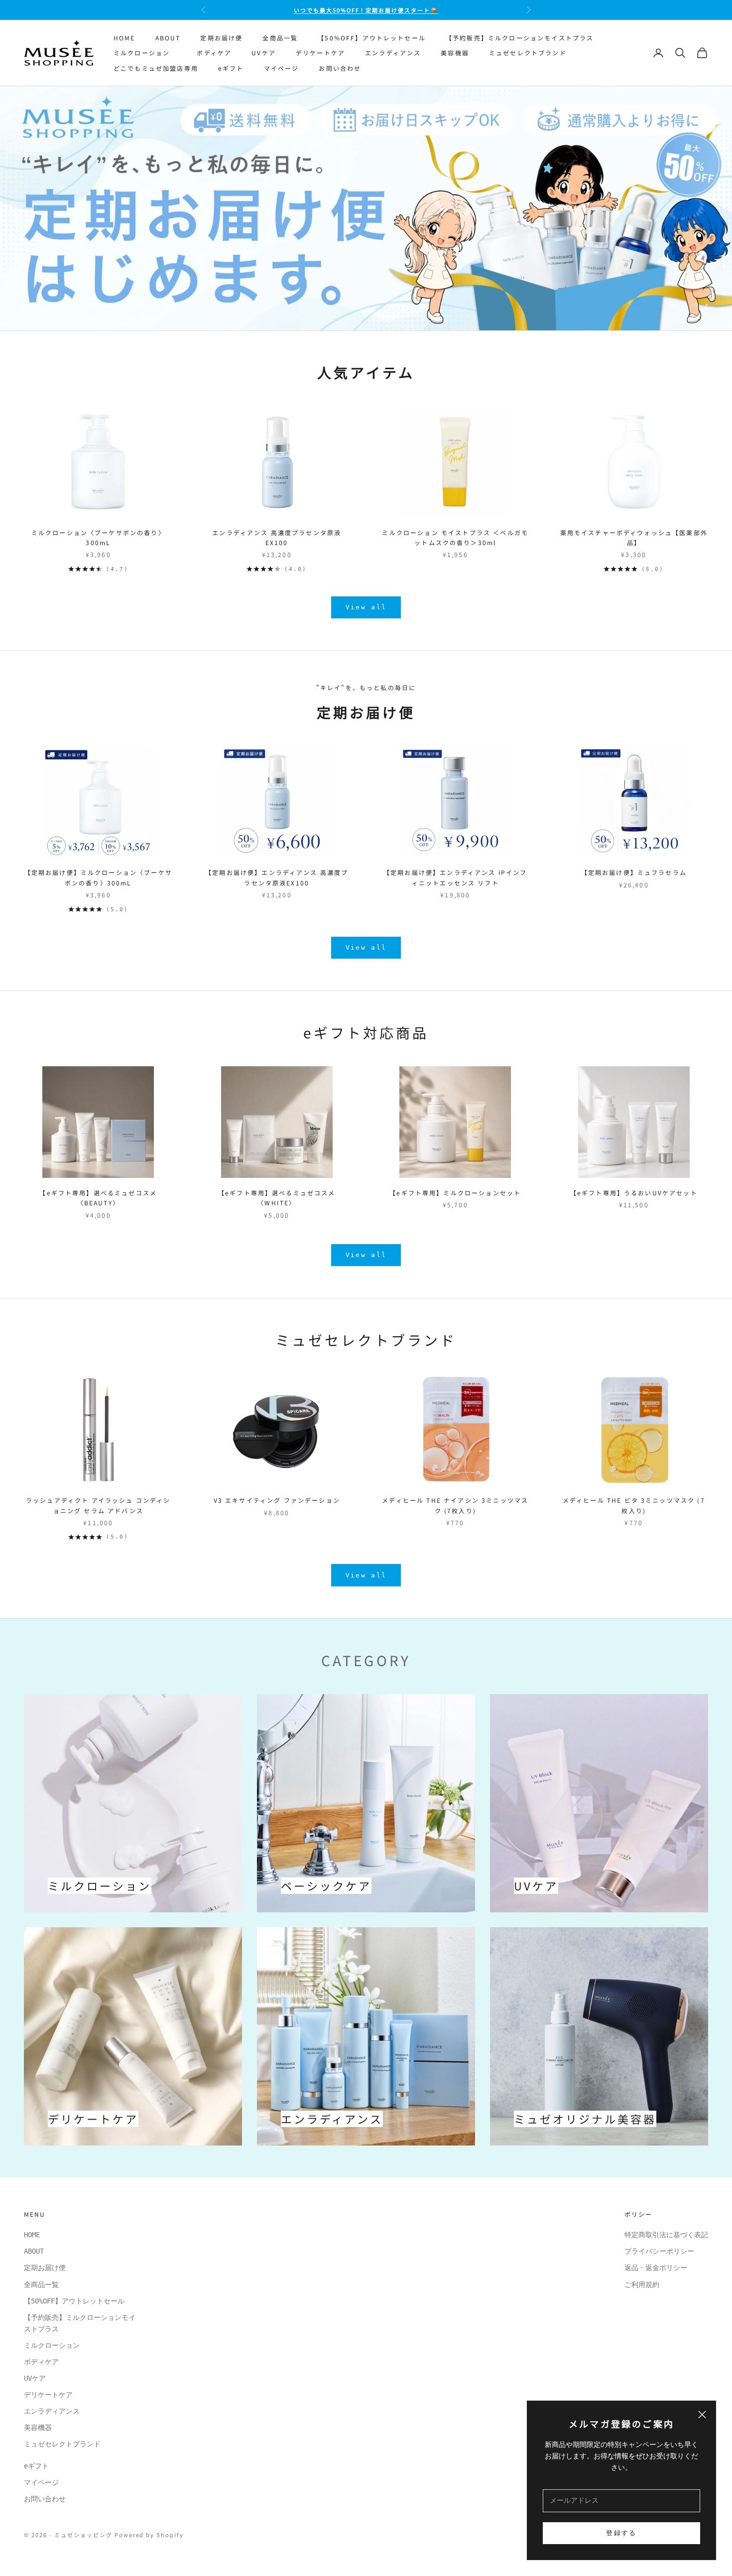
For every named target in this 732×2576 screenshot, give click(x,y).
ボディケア (214, 53)
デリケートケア (320, 53)
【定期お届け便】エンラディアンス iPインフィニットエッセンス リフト (455, 877)
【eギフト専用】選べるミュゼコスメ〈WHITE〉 (277, 1198)
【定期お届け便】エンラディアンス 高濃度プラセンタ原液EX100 (277, 877)
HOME (124, 38)
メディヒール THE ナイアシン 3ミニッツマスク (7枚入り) (455, 1505)
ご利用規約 (642, 2285)
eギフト (231, 68)
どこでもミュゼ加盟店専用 (156, 68)
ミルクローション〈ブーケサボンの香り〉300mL (98, 537)
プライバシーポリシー (659, 2251)
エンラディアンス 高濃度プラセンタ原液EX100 (277, 537)
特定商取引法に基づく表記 (666, 2235)
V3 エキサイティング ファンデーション (277, 1500)
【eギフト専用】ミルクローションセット (455, 1193)
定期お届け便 (221, 38)
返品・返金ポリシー (656, 2268)
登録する (621, 2533)
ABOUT (168, 38)
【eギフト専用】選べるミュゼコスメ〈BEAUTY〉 (98, 1198)
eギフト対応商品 (366, 1032)
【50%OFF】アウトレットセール (372, 38)
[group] (366, 208)
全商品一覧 (280, 38)
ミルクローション (145, 53)
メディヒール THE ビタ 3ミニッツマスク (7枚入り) (634, 1505)
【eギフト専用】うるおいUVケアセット (634, 1193)
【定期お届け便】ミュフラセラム (634, 872)
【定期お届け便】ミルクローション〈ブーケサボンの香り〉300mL (98, 877)
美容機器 (455, 53)
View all (366, 607)
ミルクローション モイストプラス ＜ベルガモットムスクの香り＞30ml (455, 537)
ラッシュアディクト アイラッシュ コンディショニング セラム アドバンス (98, 1505)
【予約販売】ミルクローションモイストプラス (520, 38)
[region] (366, 208)
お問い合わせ (340, 68)
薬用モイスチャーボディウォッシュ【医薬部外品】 (634, 537)
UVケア (264, 53)
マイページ (282, 68)
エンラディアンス (393, 53)
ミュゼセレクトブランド (528, 53)
